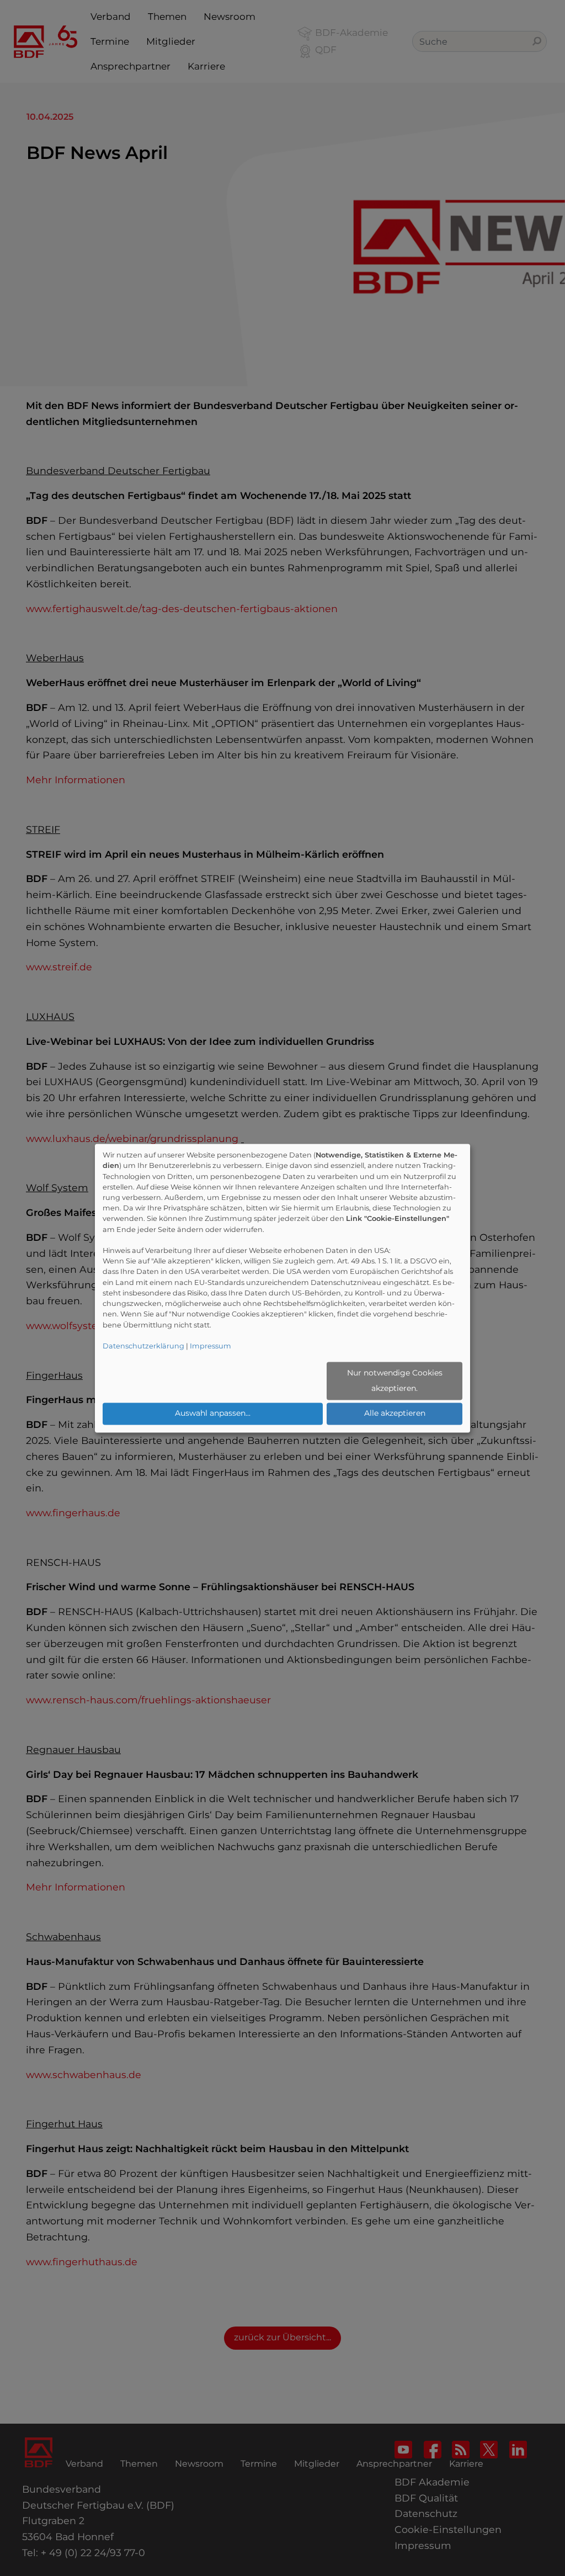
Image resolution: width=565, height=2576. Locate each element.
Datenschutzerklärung (143, 1346)
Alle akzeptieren (395, 1414)
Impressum (210, 1346)
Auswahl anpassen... (213, 1414)
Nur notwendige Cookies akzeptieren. (395, 1381)
